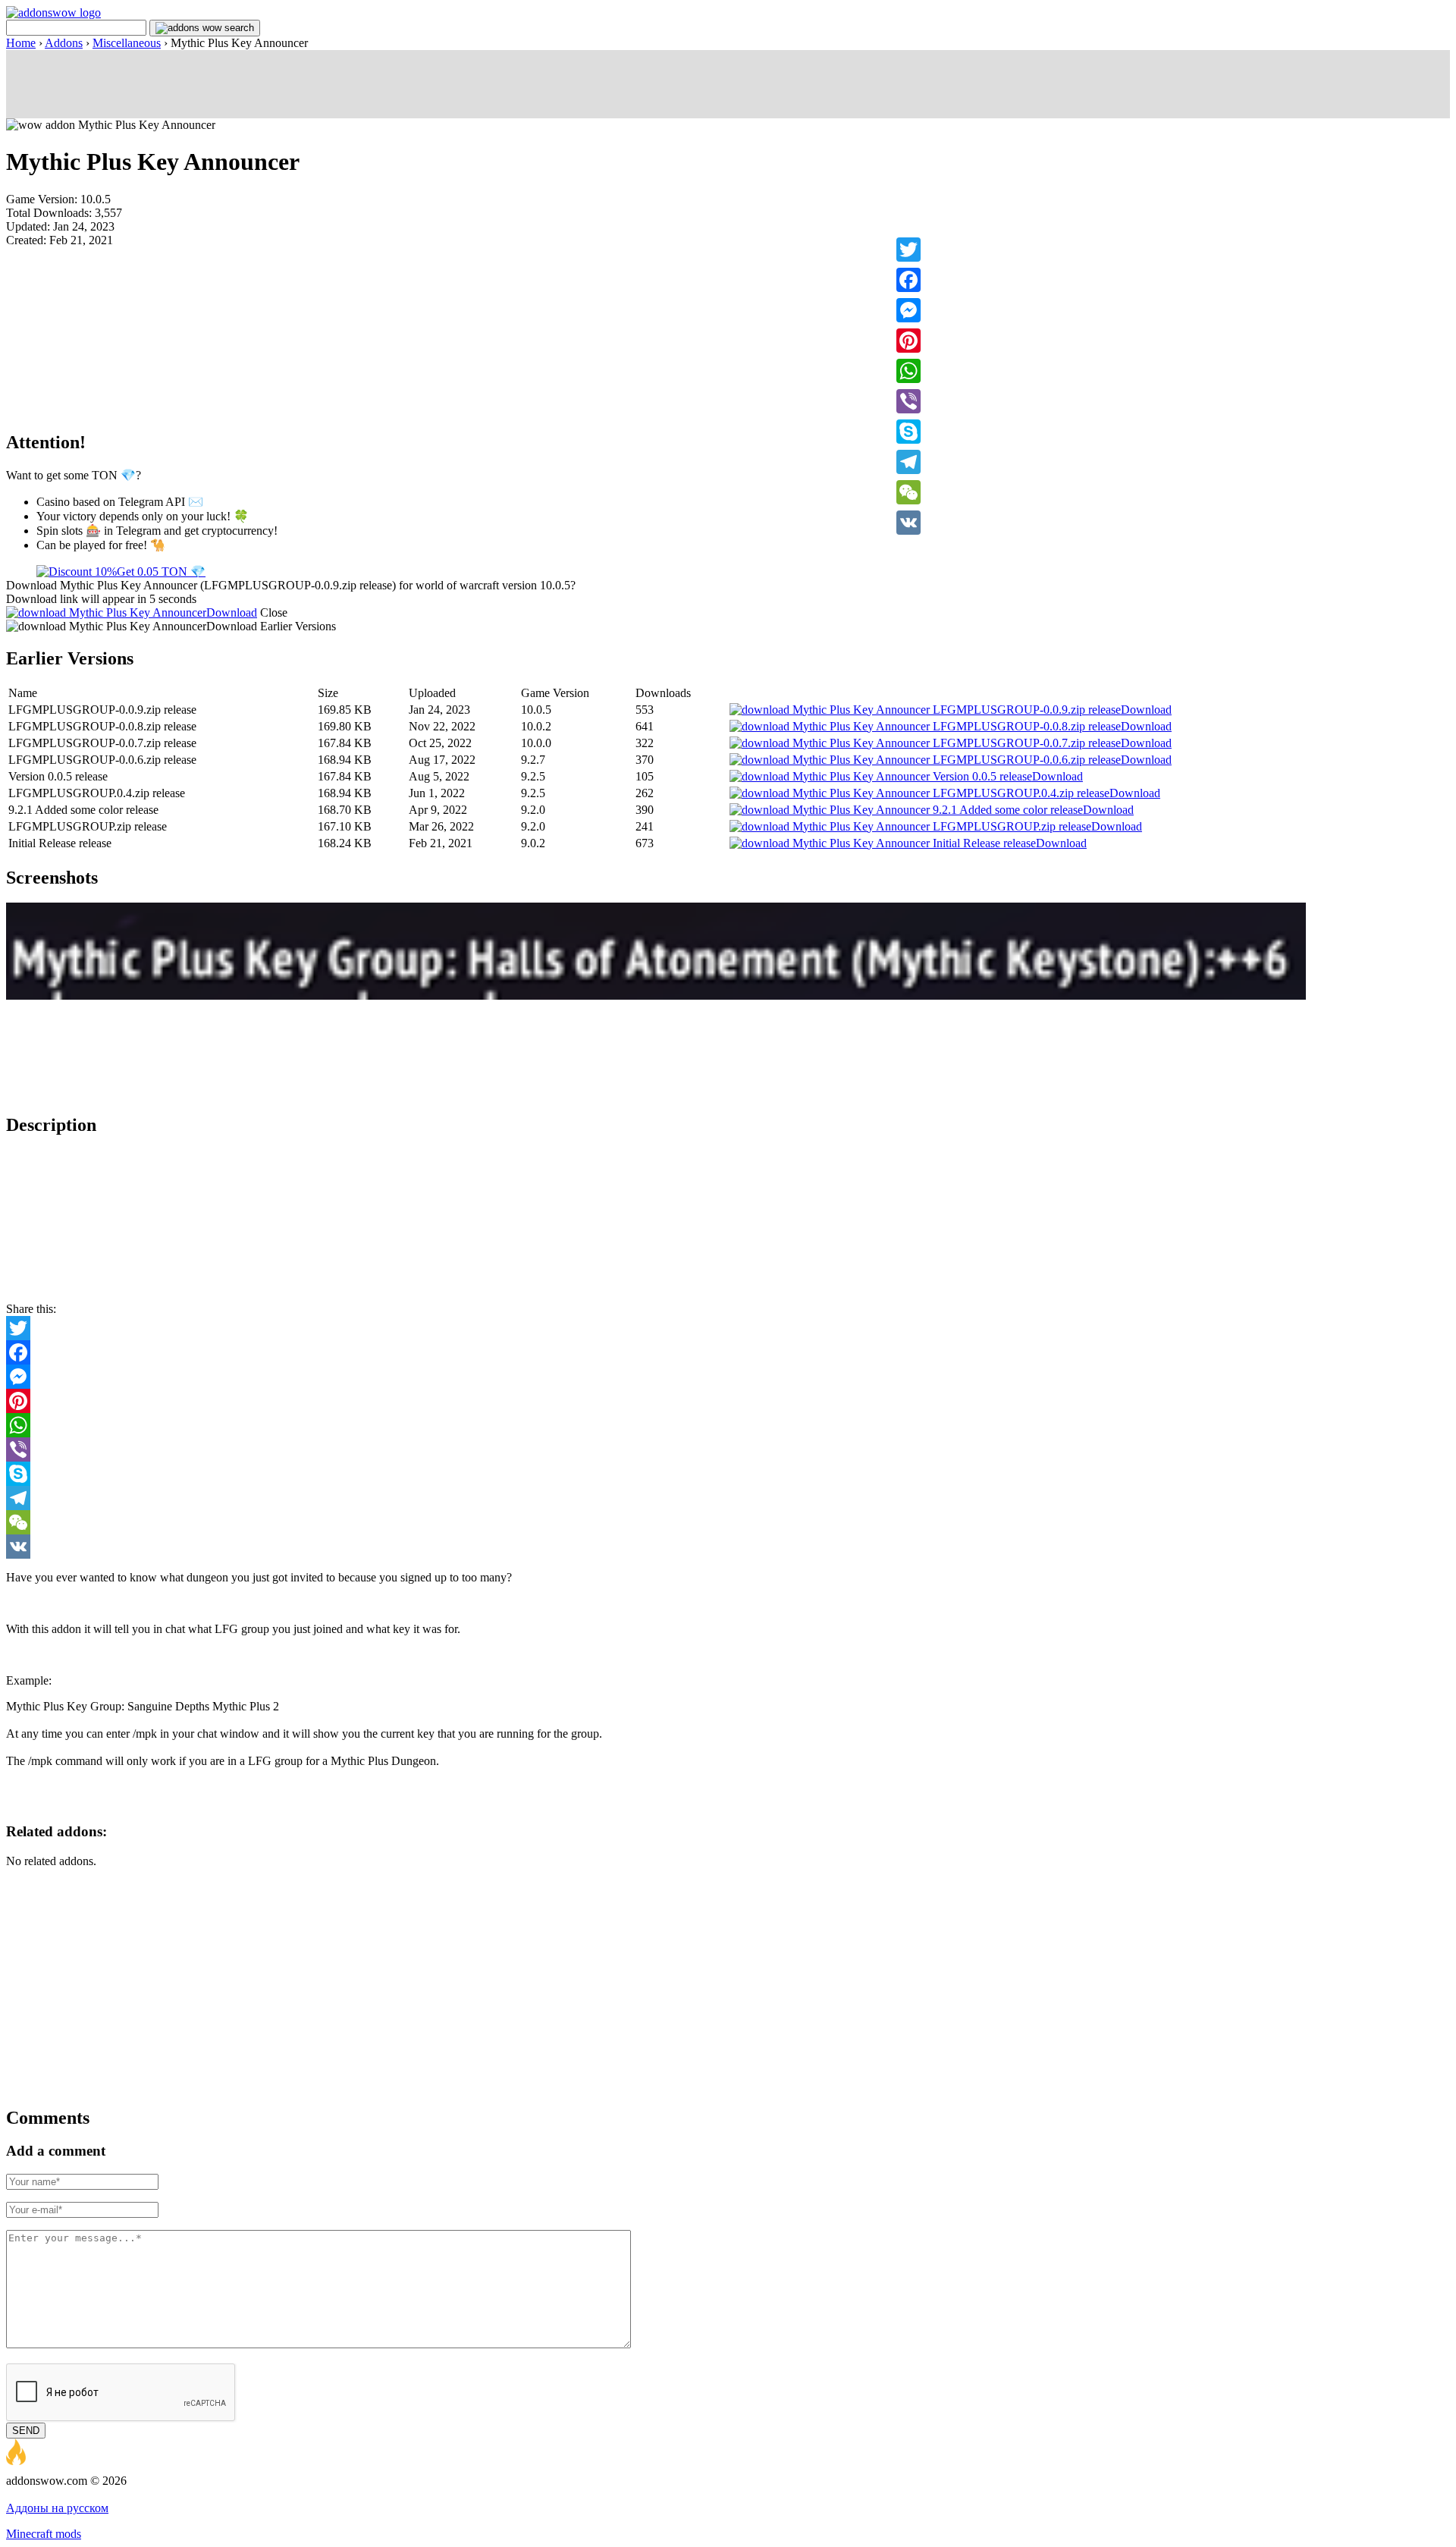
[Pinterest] (908, 341)
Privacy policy (100, 2494)
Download (232, 612)
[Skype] (908, 432)
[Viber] (908, 401)
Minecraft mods (44, 2534)
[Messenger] (908, 310)
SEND (26, 2431)
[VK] (908, 523)
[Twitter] (908, 250)
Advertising (34, 2494)
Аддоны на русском (57, 2508)
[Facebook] (908, 280)
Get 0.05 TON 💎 (161, 572)
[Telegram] (908, 462)
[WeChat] (908, 492)
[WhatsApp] (908, 371)
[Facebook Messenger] (728, 1377)
